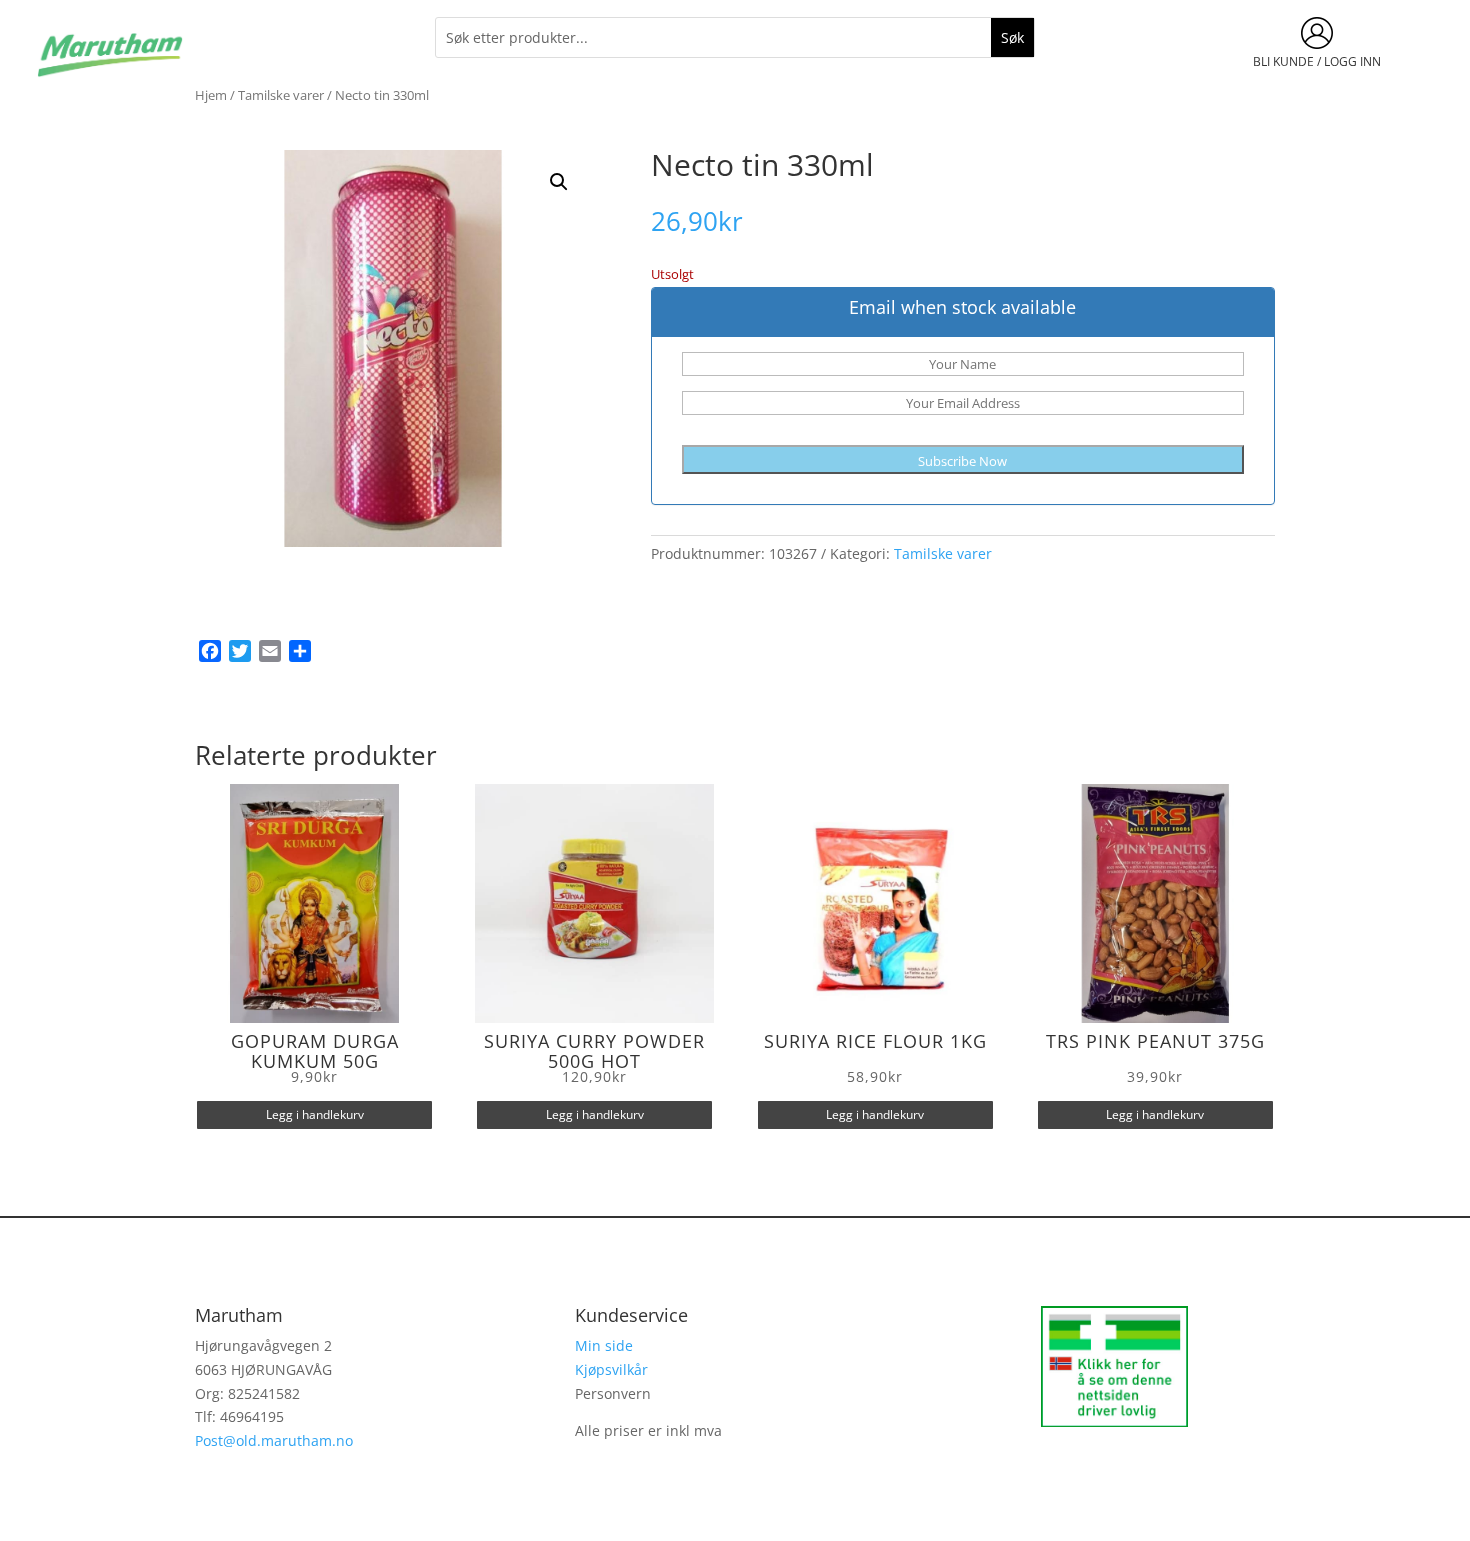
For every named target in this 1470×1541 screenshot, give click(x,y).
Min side (604, 1345)
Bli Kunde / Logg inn (1317, 61)
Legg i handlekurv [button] (315, 1114)
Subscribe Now (962, 461)
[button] (559, 182)
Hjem (211, 95)
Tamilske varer (281, 95)
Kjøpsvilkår (611, 1369)
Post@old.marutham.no (274, 1440)
